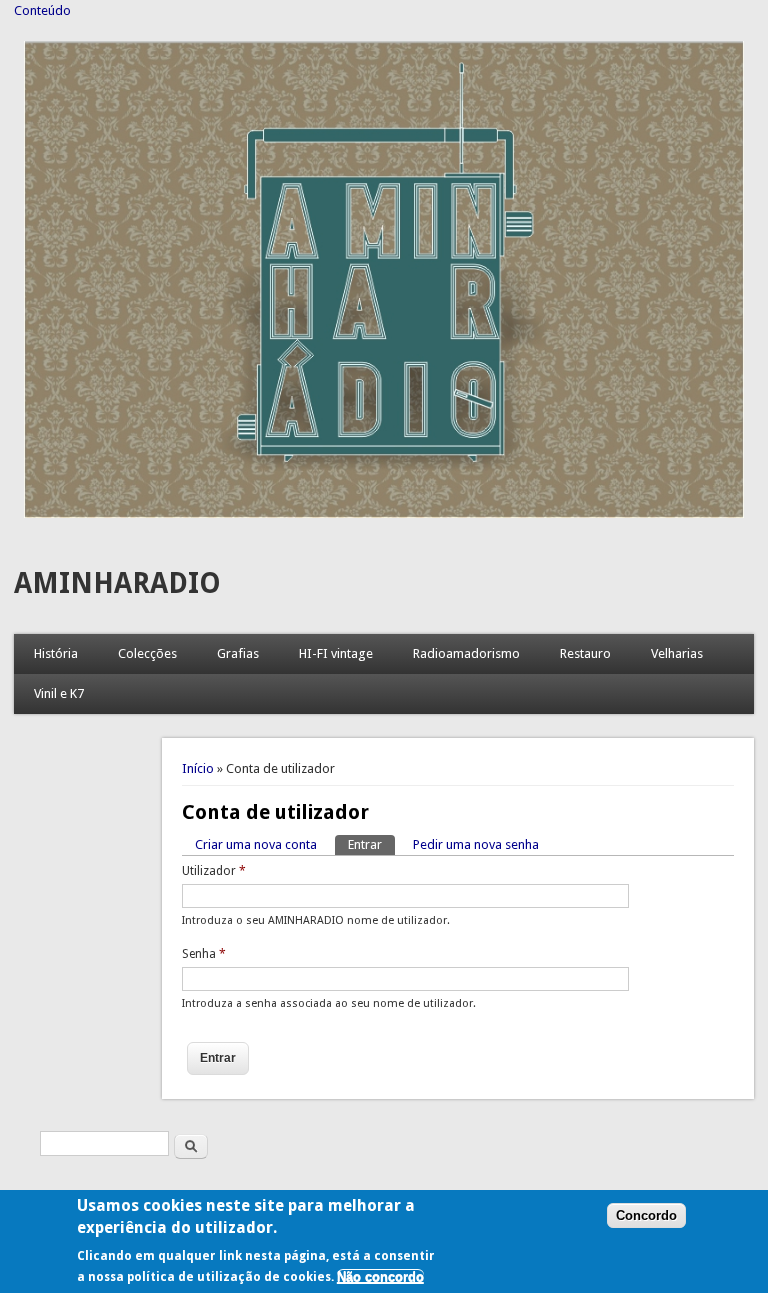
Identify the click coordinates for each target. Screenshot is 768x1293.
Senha (204, 954)
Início (198, 768)
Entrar (371, 844)
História (56, 653)
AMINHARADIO (117, 583)
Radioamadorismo (466, 653)
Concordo (646, 1215)
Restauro (585, 653)
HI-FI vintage (336, 653)
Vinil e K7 (59, 693)
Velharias (677, 653)
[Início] (384, 513)
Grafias (238, 653)
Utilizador (214, 871)
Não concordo (380, 1276)
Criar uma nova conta (256, 844)
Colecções (147, 653)
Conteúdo (42, 10)
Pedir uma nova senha (476, 844)
